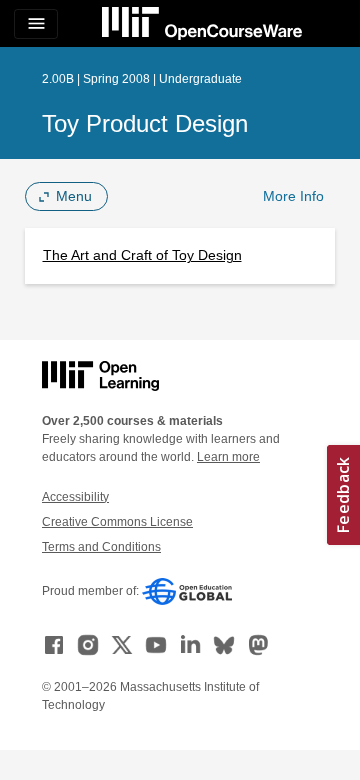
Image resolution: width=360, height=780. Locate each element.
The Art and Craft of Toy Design (142, 255)
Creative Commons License (117, 522)
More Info (293, 196)
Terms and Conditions (101, 547)
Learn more (228, 457)
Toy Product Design (145, 123)
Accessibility (75, 497)
